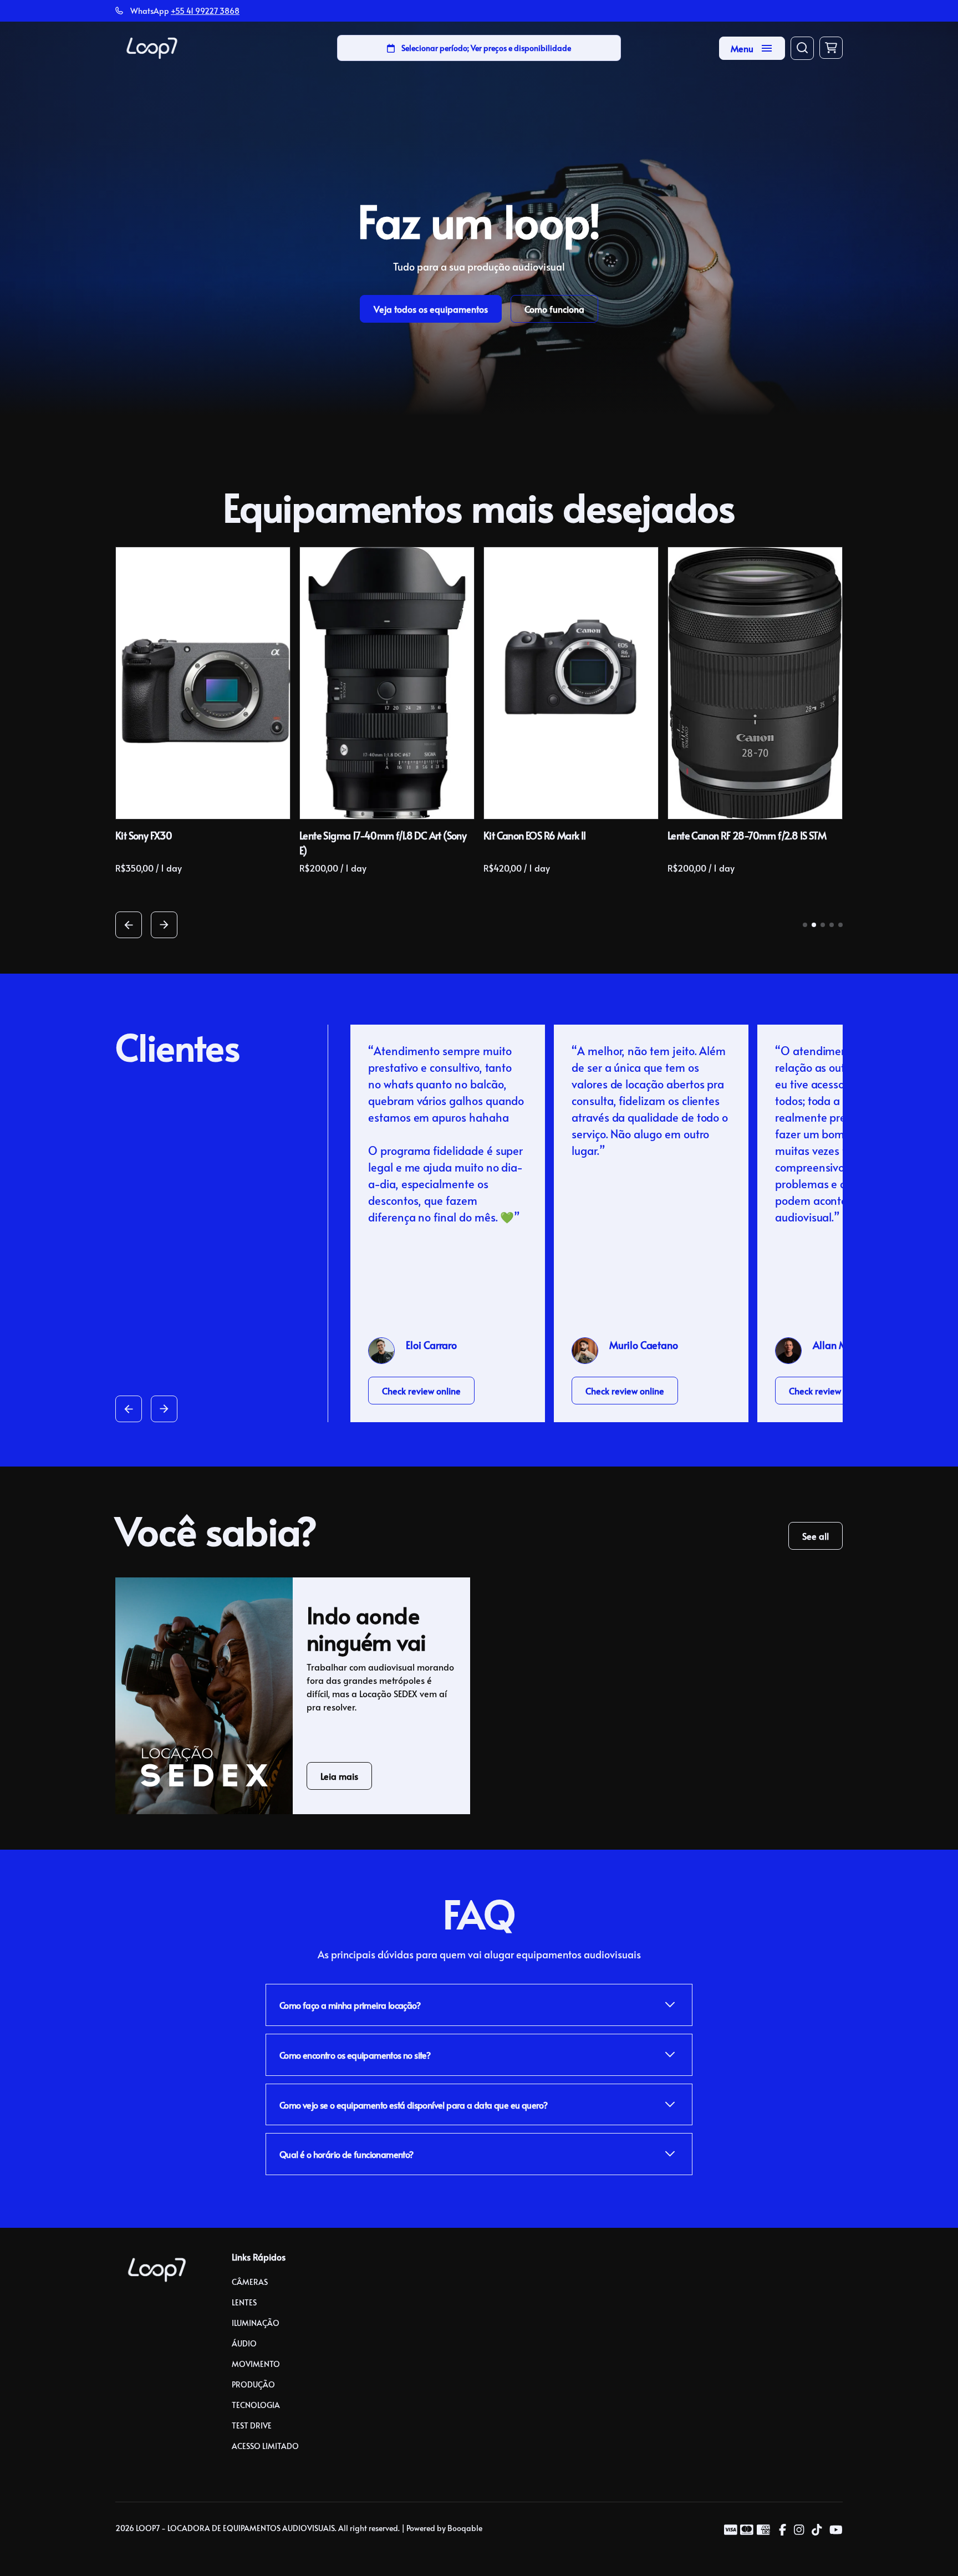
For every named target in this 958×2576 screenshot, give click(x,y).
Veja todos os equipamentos (431, 309)
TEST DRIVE (252, 2425)
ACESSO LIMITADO (265, 2446)
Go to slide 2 (814, 925)
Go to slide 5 (840, 925)
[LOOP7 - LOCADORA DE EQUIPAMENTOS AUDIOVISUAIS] (152, 48)
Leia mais (339, 1776)
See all (816, 1536)
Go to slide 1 (805, 925)
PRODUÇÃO (253, 2384)
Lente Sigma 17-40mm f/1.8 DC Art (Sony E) (383, 843)
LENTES (244, 2302)
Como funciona (554, 309)
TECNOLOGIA (256, 2405)
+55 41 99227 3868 (205, 11)
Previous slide (129, 925)
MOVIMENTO (256, 2364)
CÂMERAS (250, 2282)
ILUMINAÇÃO (256, 2323)
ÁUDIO (244, 2343)
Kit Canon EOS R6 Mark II (535, 835)
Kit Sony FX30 (144, 835)
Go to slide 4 (832, 925)
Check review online (421, 1391)
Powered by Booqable (444, 2528)
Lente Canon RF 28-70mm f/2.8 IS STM (747, 835)
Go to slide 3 (823, 925)
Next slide (164, 925)
